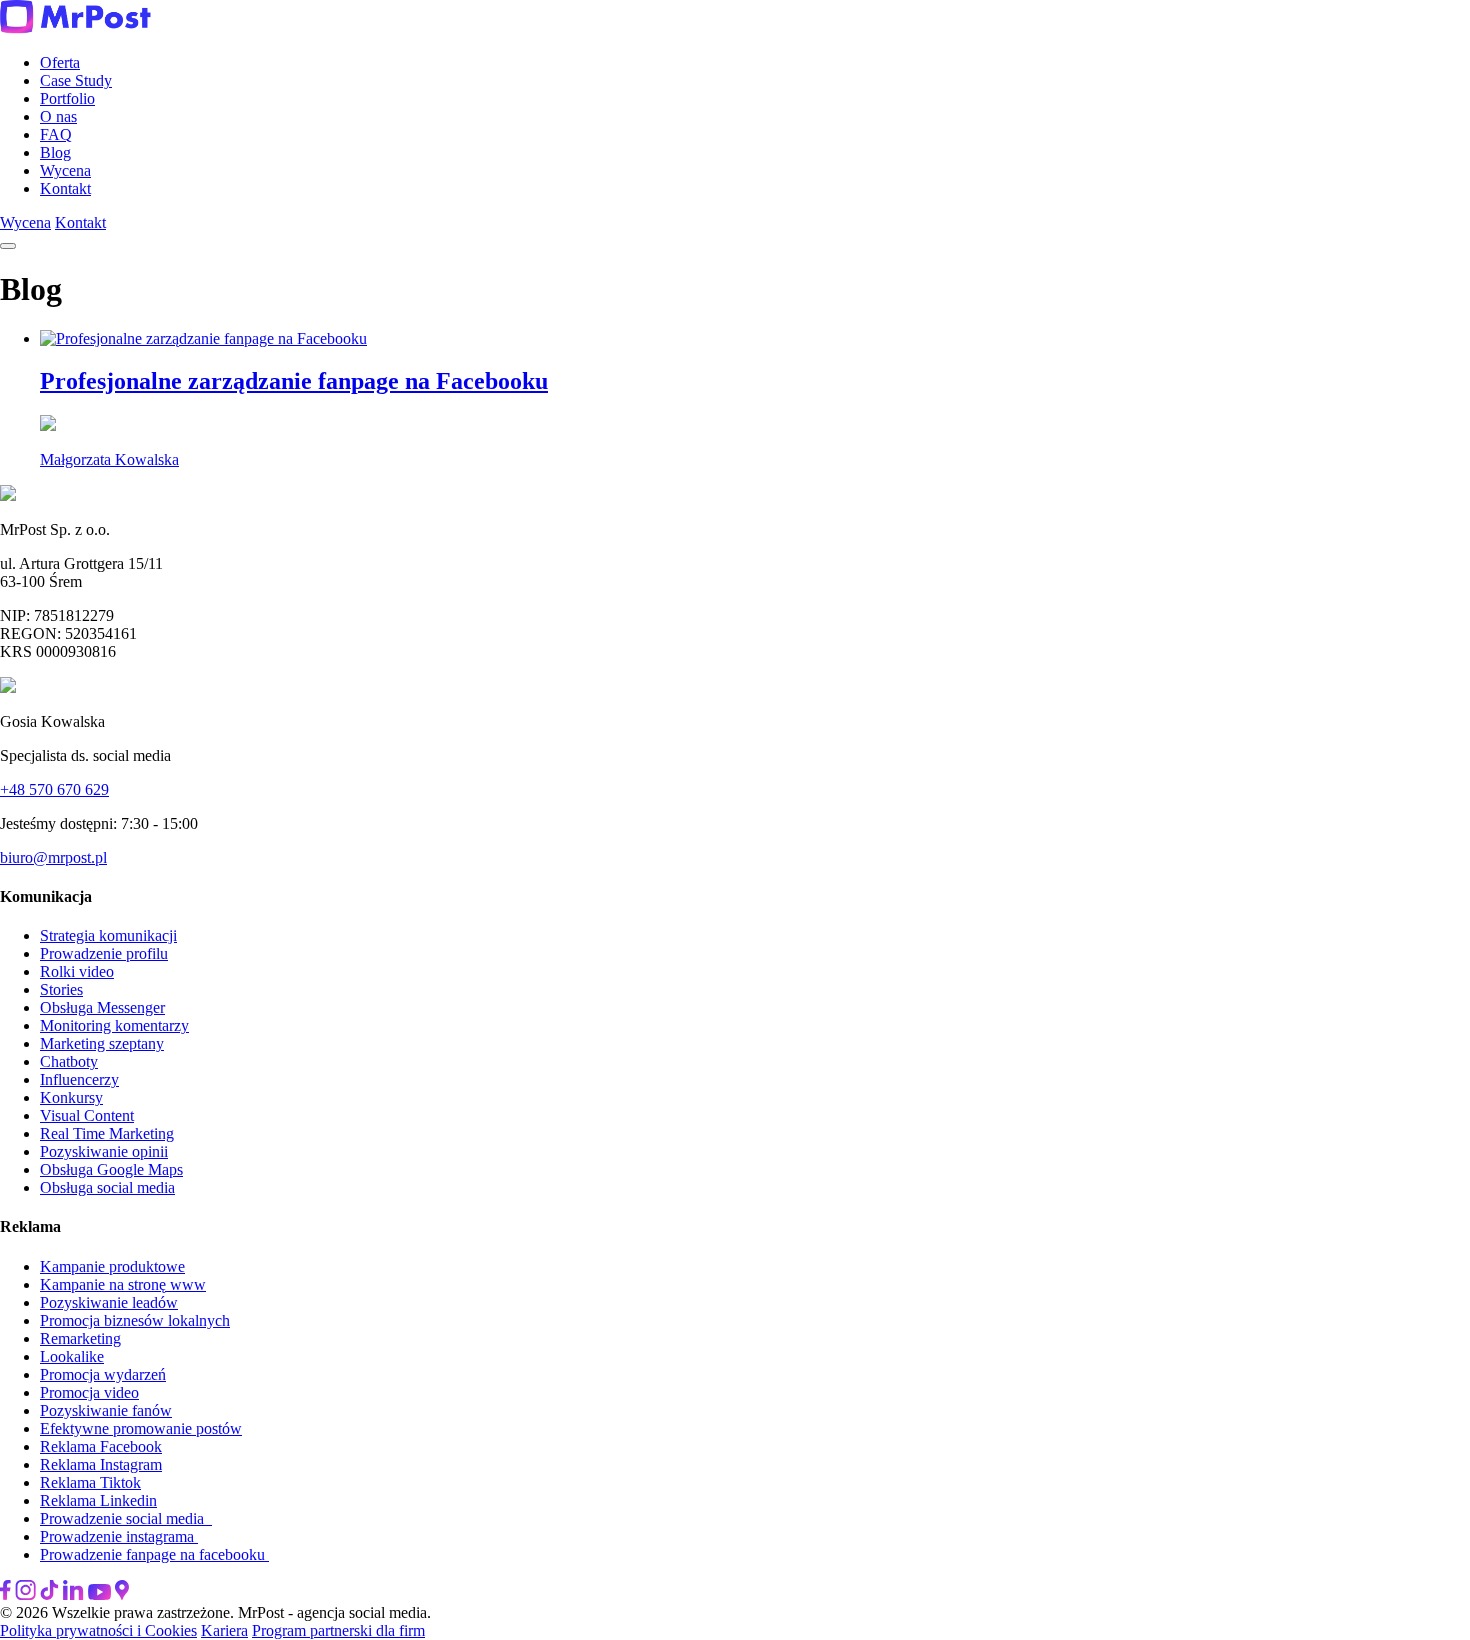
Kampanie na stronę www (123, 1284)
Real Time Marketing (107, 1133)
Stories (61, 989)
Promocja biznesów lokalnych (135, 1320)
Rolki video (77, 971)
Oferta (60, 62)
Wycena (65, 170)
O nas (58, 116)
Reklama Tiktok (90, 1482)
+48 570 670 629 (54, 789)
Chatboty (69, 1061)
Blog (55, 152)
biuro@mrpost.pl (53, 857)
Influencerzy (79, 1079)
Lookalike (72, 1356)
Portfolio (67, 98)
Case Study (76, 80)
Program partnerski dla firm (338, 1630)
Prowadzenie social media (126, 1518)
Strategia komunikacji (108, 935)
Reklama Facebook (101, 1446)
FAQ (56, 134)
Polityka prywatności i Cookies (98, 1630)
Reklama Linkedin (98, 1500)
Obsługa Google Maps (111, 1169)
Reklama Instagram (101, 1464)
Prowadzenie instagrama (119, 1536)
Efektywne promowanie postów (141, 1428)
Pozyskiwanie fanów (106, 1410)
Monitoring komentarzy (114, 1025)
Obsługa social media (107, 1187)
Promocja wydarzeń (103, 1374)
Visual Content (87, 1115)
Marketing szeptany (102, 1043)
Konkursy (71, 1097)
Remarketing (80, 1338)
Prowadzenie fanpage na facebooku (154, 1554)
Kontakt (65, 188)
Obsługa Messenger (102, 1007)
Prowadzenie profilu (104, 953)
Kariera (224, 1630)
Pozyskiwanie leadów (109, 1302)
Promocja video (89, 1392)
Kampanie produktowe (112, 1266)
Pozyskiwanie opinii (104, 1151)
